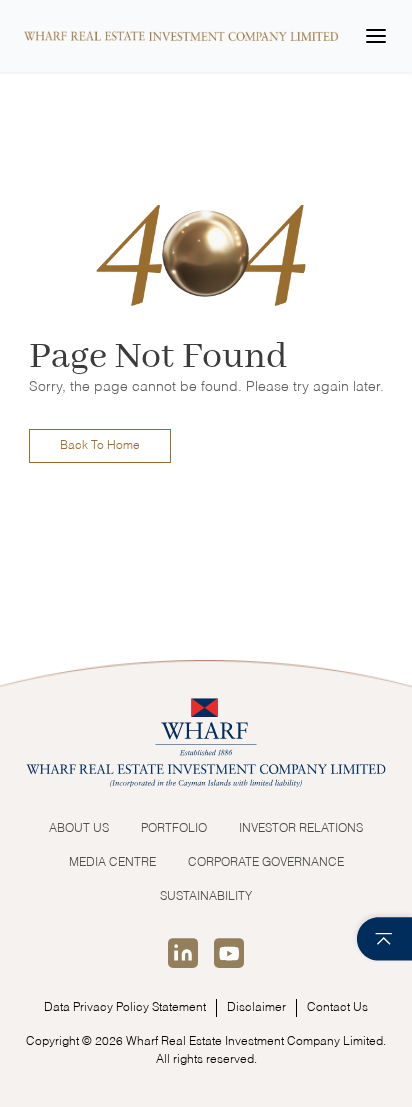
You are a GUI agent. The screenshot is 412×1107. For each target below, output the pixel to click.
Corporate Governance (266, 863)
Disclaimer (256, 1008)
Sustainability (206, 897)
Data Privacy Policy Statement (125, 1008)
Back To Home (100, 446)
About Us (79, 829)
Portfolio (174, 829)
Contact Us (337, 1008)
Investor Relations (301, 829)
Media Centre (112, 863)
